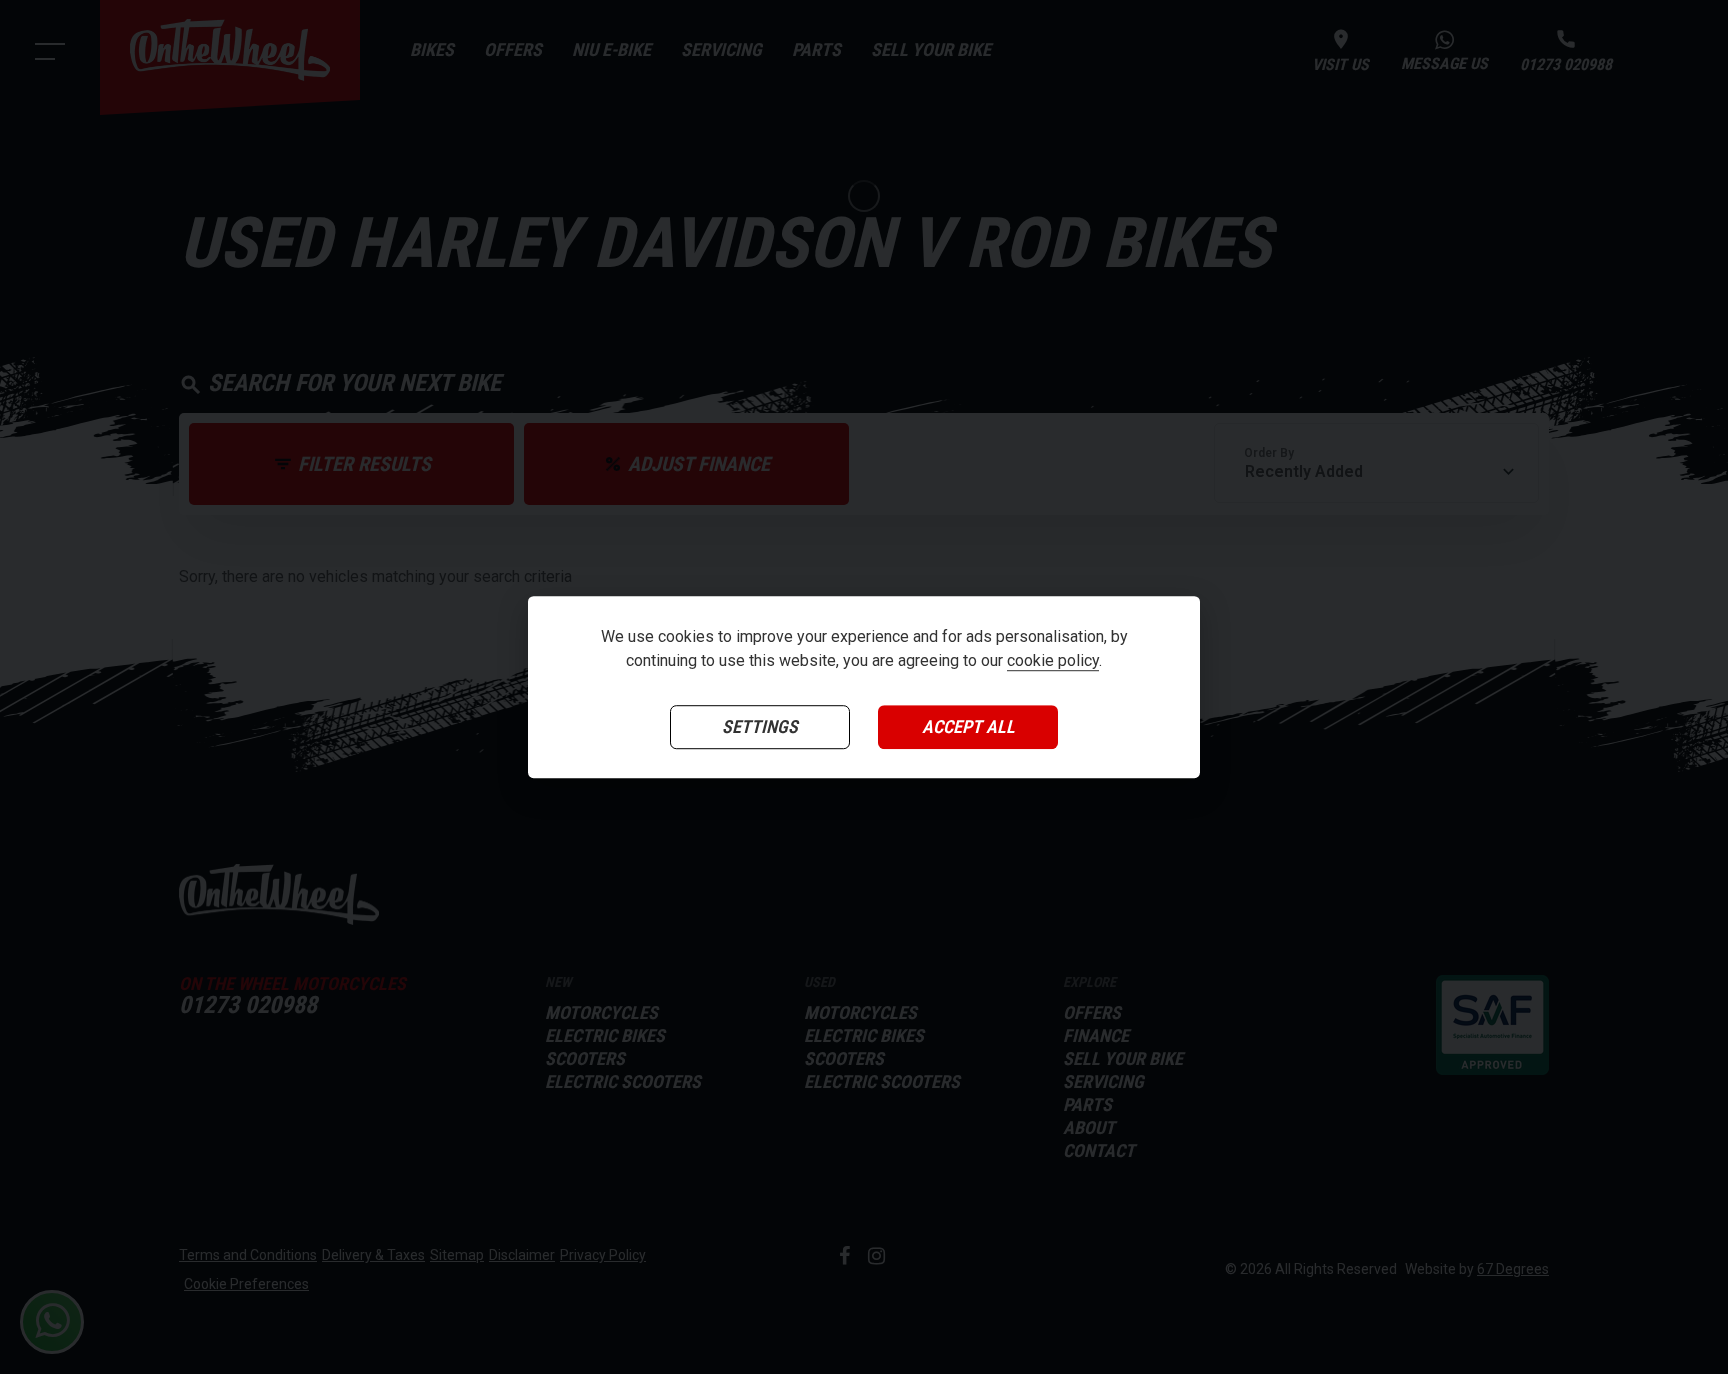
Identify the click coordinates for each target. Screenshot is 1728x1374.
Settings (760, 726)
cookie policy (1053, 660)
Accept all (968, 726)
